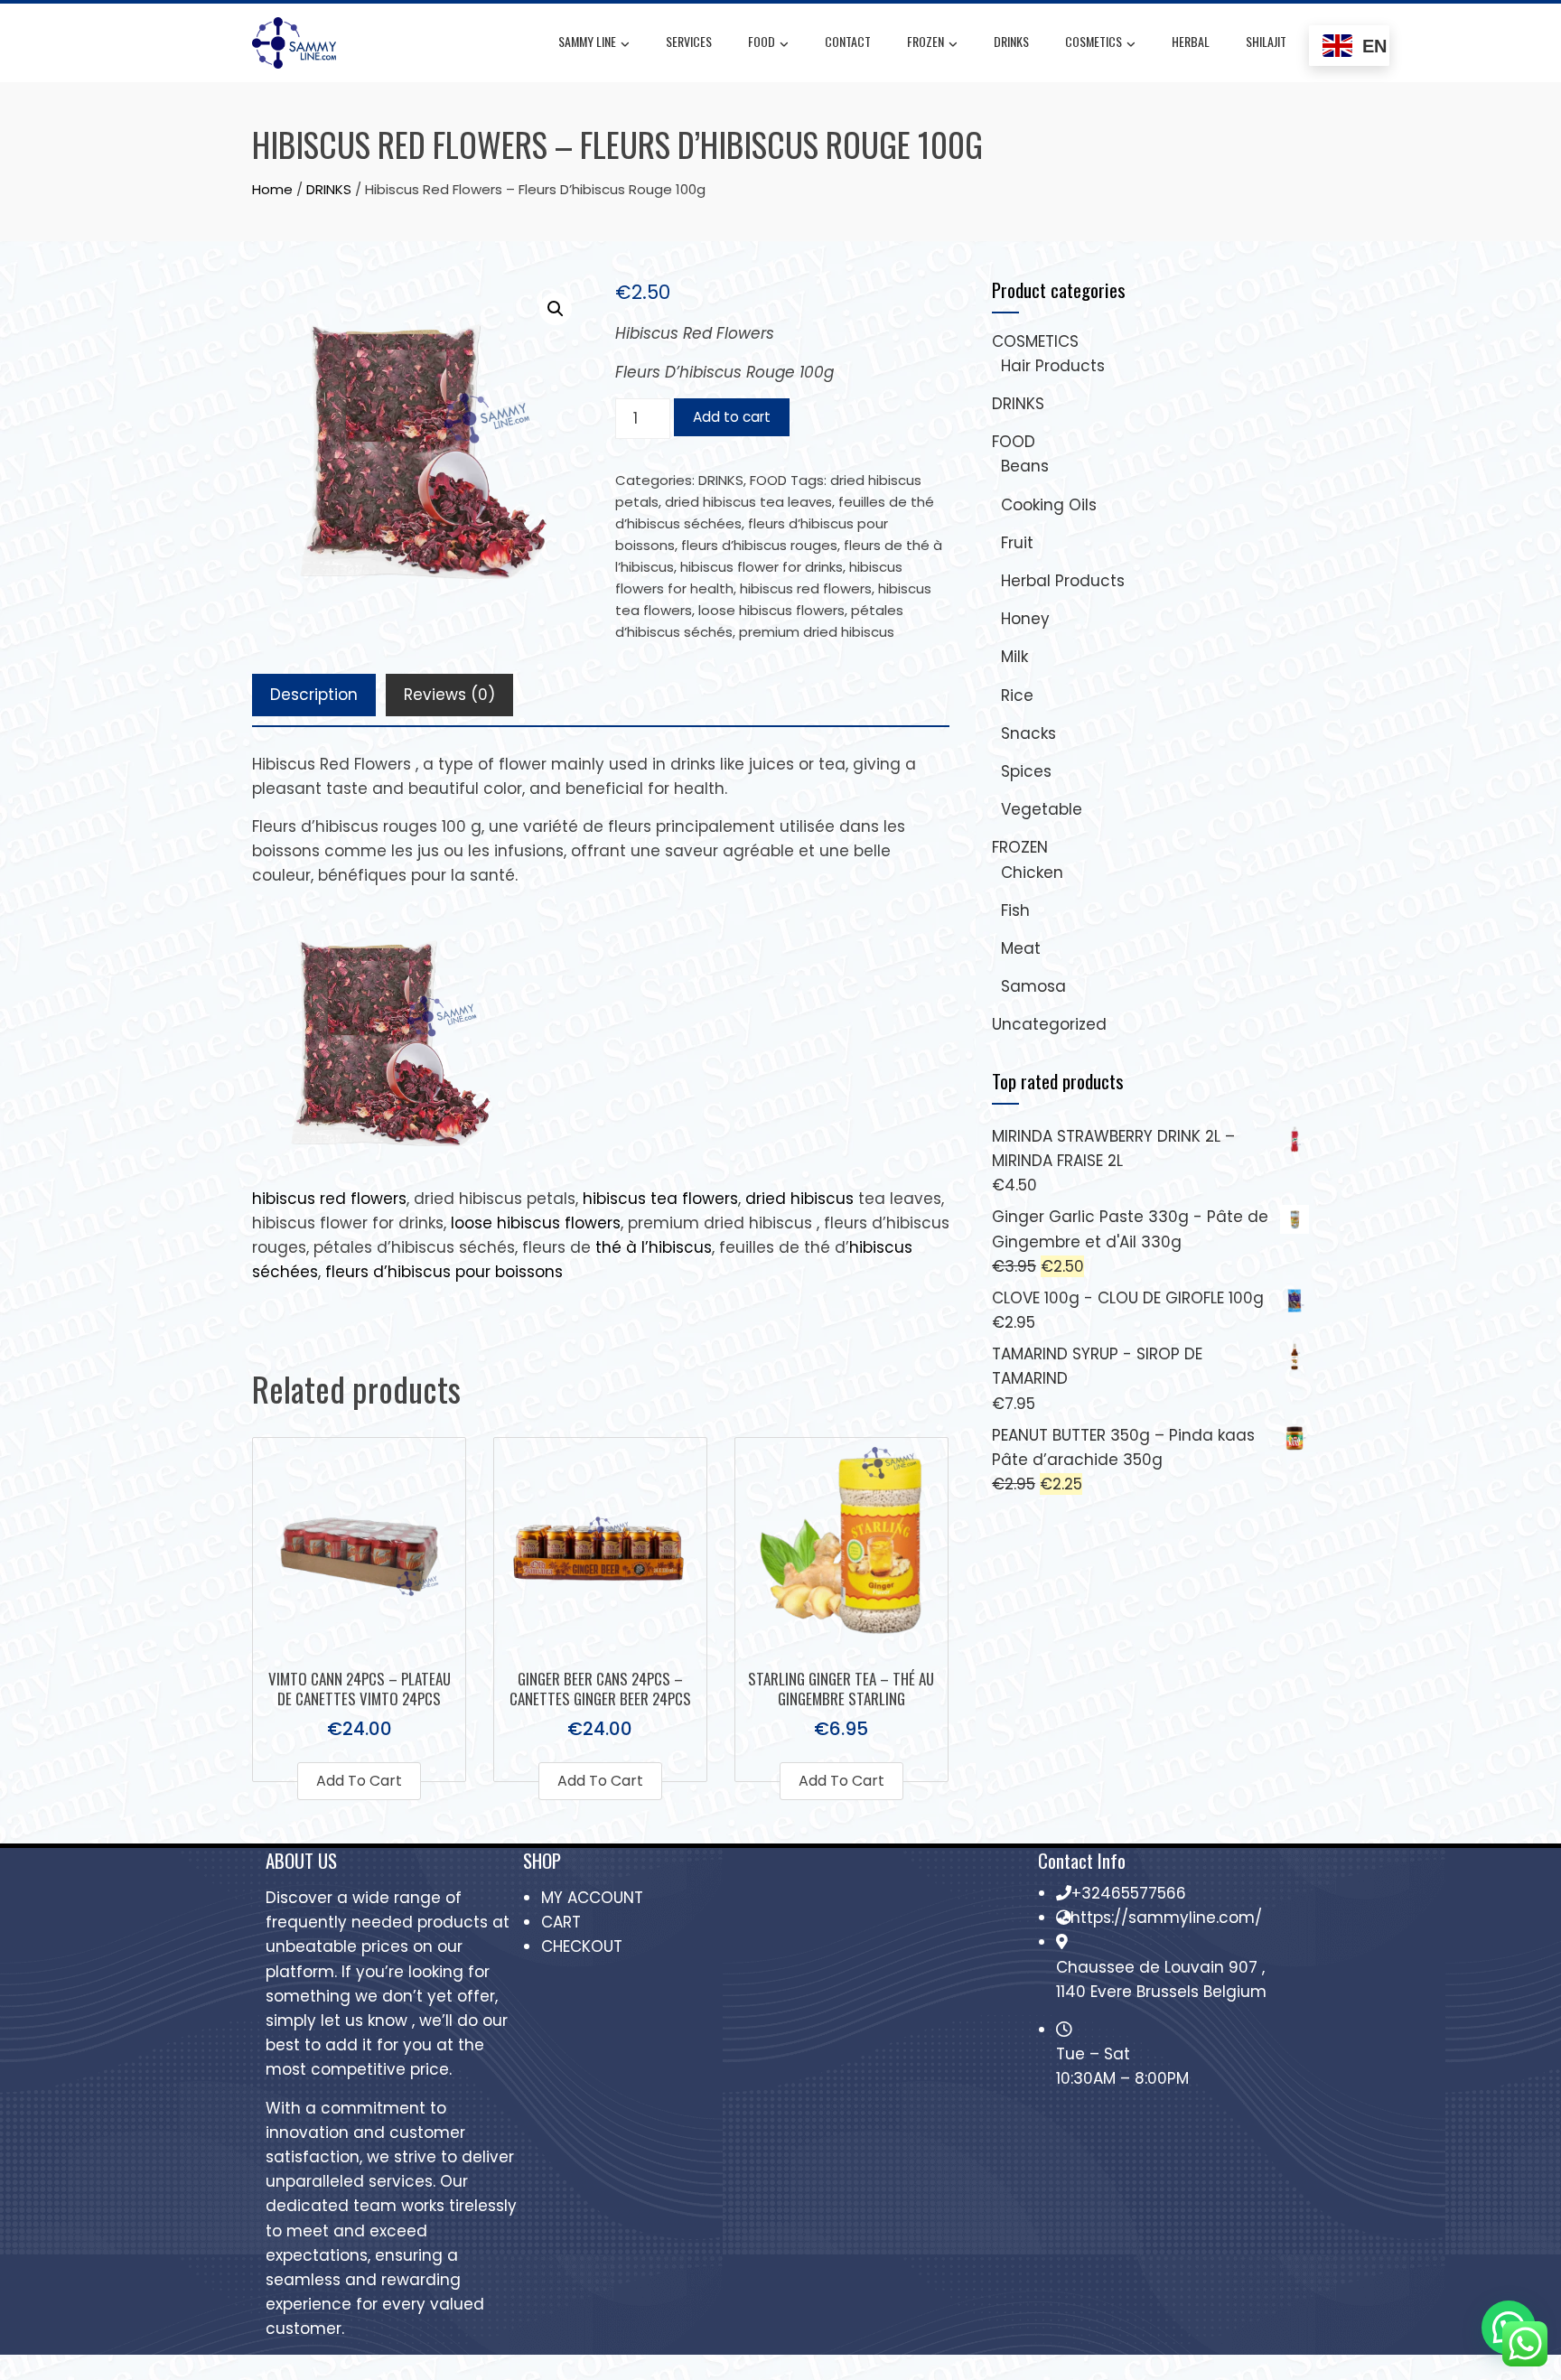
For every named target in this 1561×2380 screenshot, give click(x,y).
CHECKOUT (582, 1946)
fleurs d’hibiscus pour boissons (444, 1272)
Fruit (1017, 543)
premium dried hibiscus (817, 632)
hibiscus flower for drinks (762, 567)
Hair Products (1053, 366)
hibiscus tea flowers (660, 1199)
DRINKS (1011, 41)
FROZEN (925, 41)
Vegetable (1042, 809)
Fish (1015, 910)
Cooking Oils (1049, 505)
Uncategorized (1049, 1024)
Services (689, 41)
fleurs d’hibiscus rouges (759, 545)
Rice (1017, 695)
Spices (1026, 771)
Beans (1025, 466)
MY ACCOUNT (592, 1898)
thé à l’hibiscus (654, 1247)
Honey (1025, 619)
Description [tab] (314, 695)
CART (561, 1922)
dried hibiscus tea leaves (748, 502)
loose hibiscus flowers (771, 610)
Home (272, 189)
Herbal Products (1063, 581)
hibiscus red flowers (806, 588)
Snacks (1028, 733)
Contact (848, 41)
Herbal (1191, 41)
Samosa (1033, 986)
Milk (1014, 657)
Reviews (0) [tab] (449, 695)
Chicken (1032, 873)
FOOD (762, 41)
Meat (1021, 948)
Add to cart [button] (359, 1781)
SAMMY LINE (587, 41)
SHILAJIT (1266, 41)
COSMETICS (1094, 41)
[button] (556, 309)
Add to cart (732, 417)
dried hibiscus (799, 1199)
